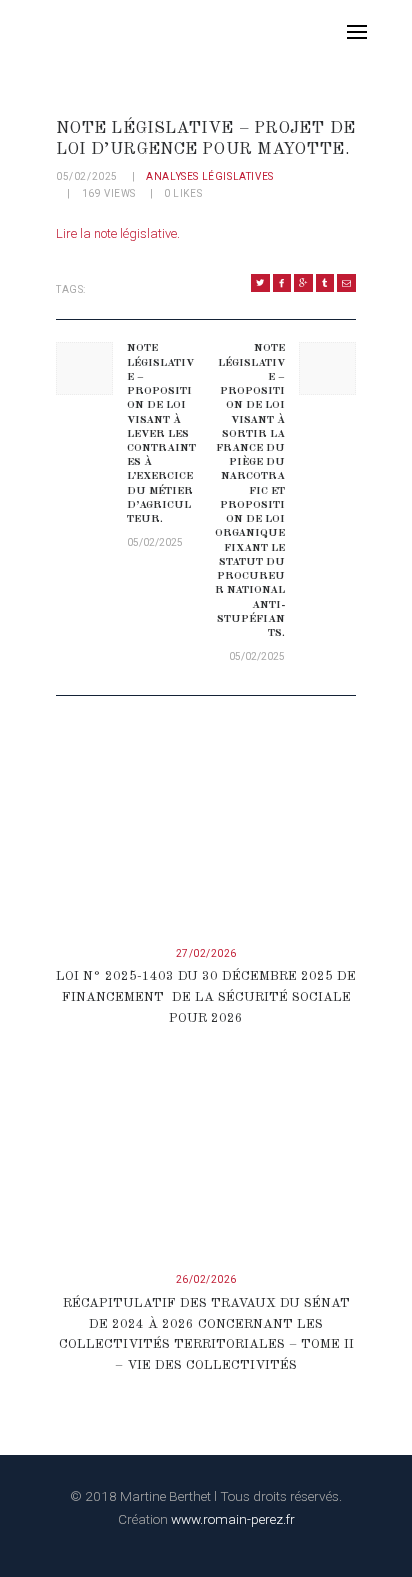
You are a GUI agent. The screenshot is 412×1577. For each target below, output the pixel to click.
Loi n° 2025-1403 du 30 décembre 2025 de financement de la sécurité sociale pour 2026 (206, 997)
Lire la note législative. (118, 233)
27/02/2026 (206, 953)
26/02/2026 (206, 1279)
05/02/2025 (87, 176)
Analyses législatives (210, 176)
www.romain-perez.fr (233, 1519)
